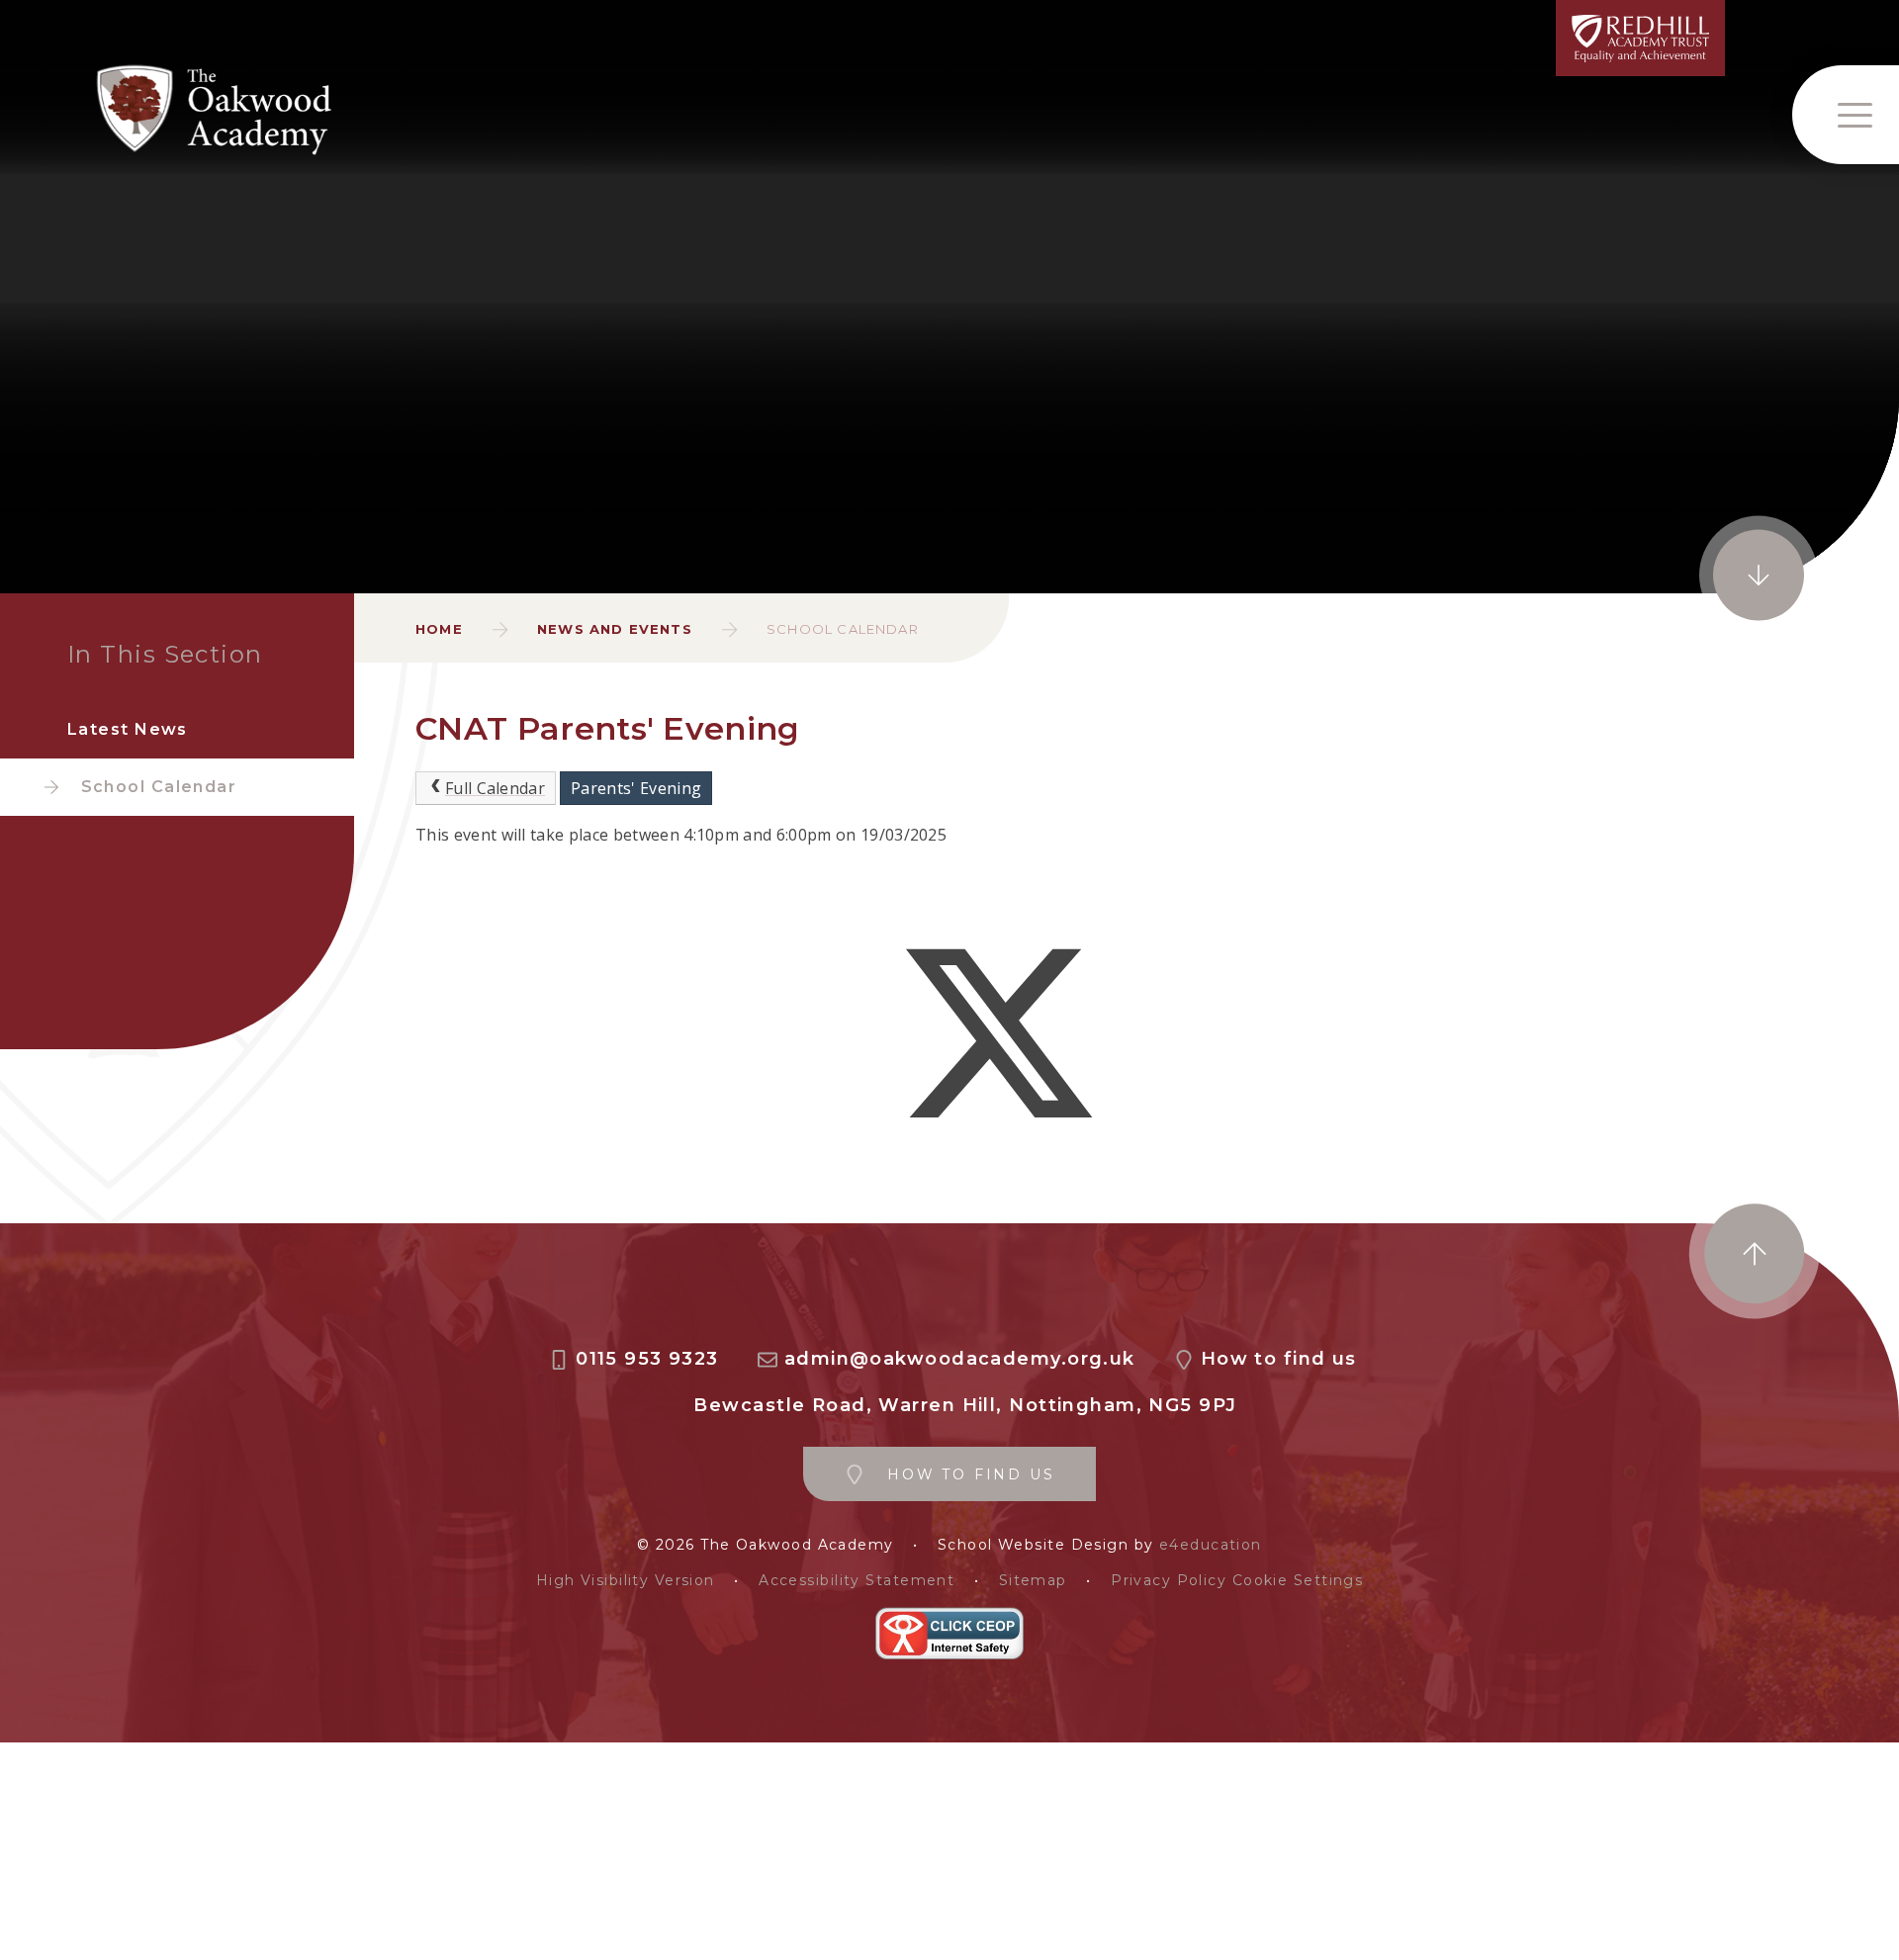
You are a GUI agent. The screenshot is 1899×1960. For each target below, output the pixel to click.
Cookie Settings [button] (1298, 1581)
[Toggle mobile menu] (1846, 115)
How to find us (1279, 1359)
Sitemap (1033, 1581)
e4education (1211, 1545)
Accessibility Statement (857, 1581)
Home (439, 629)
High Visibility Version (626, 1581)
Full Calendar (495, 788)
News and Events (615, 629)
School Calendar (843, 629)
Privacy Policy (1169, 1581)
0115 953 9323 (647, 1359)
